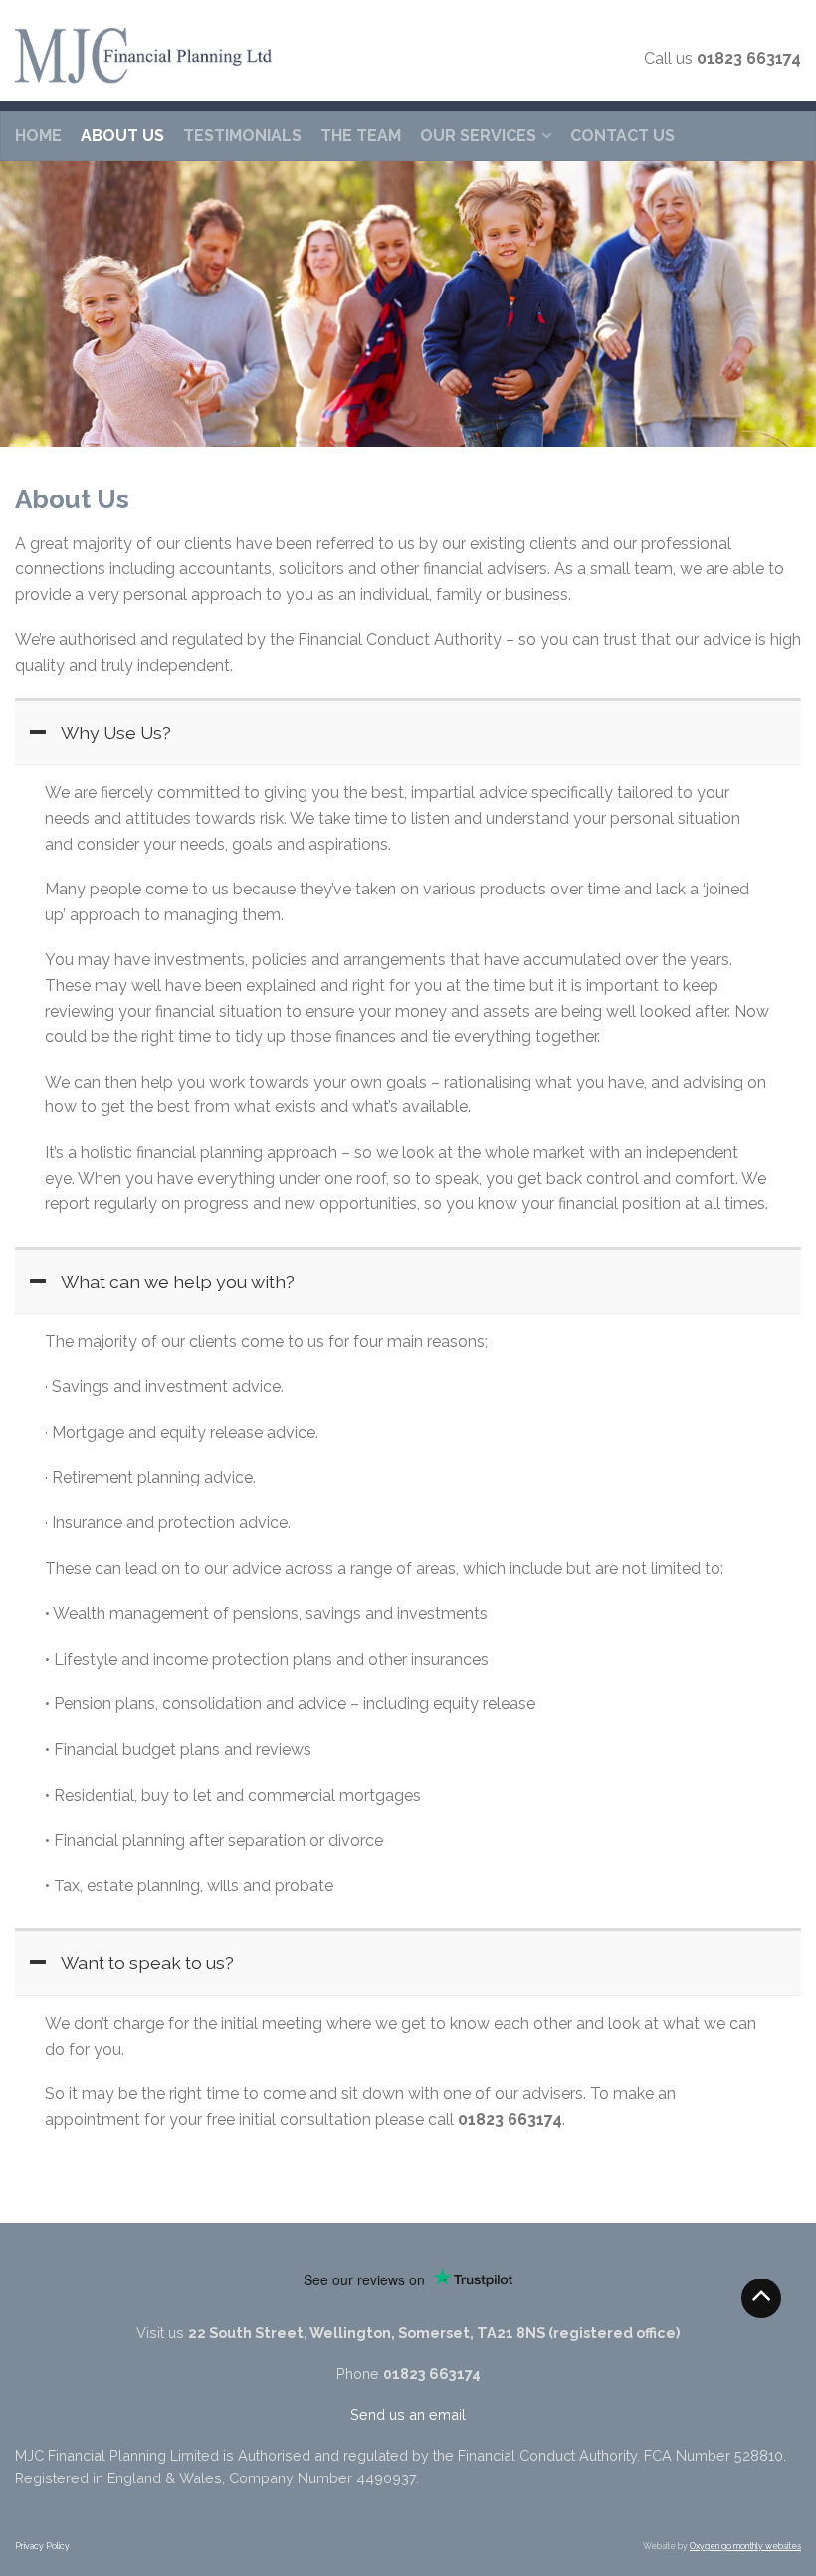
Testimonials (242, 136)
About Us (122, 136)
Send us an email (408, 2414)
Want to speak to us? (147, 1963)
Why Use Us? (116, 733)
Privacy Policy (42, 2546)
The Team (361, 136)
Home (38, 136)
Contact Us (622, 136)
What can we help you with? (178, 1281)
